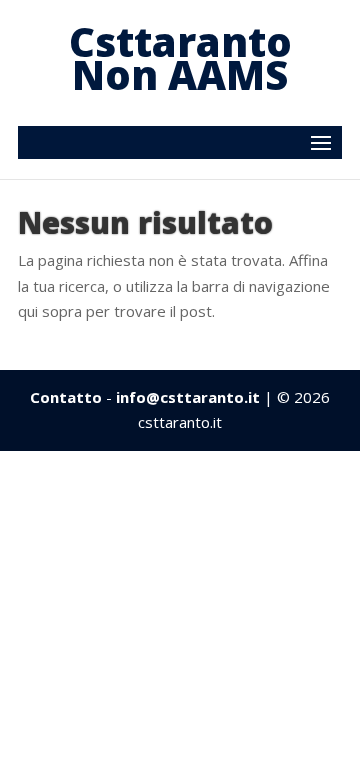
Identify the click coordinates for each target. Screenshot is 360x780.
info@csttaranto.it (188, 397)
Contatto (66, 397)
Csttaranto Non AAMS (180, 58)
